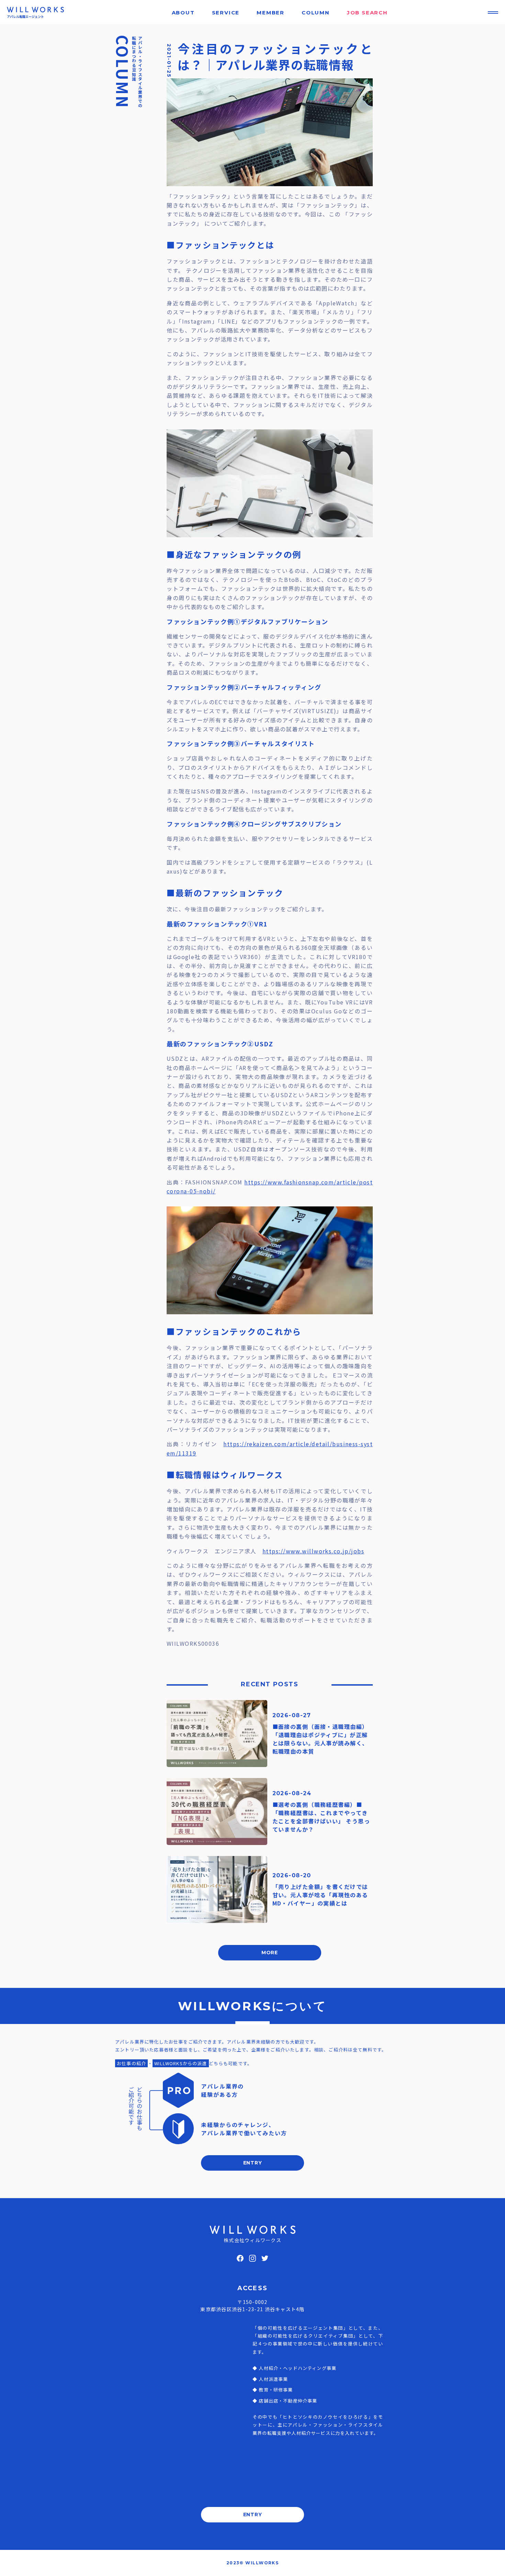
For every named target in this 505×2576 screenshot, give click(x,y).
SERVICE (226, 13)
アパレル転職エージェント (25, 17)
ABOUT (183, 13)
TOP (488, 2564)
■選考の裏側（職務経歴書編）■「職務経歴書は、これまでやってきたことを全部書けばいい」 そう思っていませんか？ (321, 1817)
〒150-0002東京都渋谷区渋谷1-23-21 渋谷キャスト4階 (252, 2305)
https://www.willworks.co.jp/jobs (313, 1551)
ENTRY (253, 2163)
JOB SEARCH (367, 13)
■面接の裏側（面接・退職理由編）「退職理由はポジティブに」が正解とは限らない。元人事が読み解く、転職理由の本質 (320, 1739)
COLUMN (316, 13)
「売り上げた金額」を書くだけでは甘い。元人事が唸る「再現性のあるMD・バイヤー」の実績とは (320, 1895)
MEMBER (271, 13)
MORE (270, 1953)
